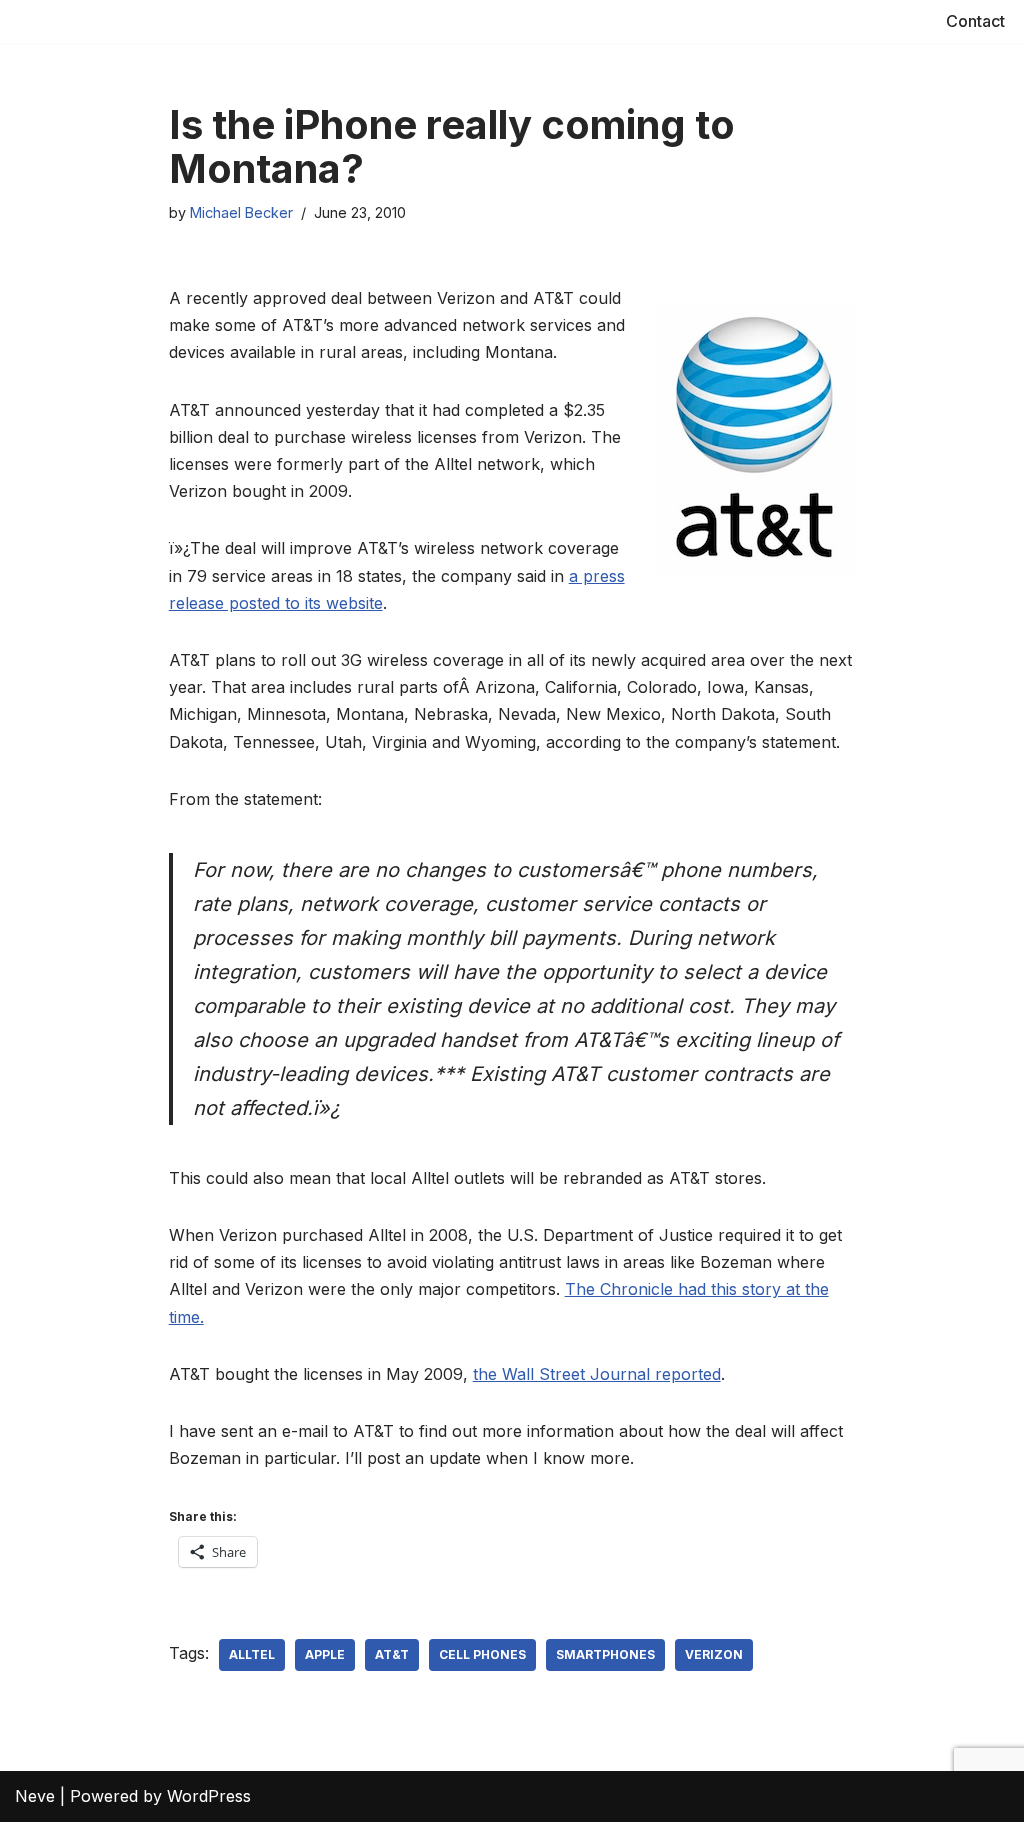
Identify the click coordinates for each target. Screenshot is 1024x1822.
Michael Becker (241, 212)
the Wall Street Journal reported (597, 1374)
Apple (325, 1654)
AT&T (392, 1654)
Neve (35, 1796)
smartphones (605, 1654)
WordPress (209, 1796)
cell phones (482, 1654)
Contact (975, 21)
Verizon (714, 1654)
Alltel (252, 1654)
